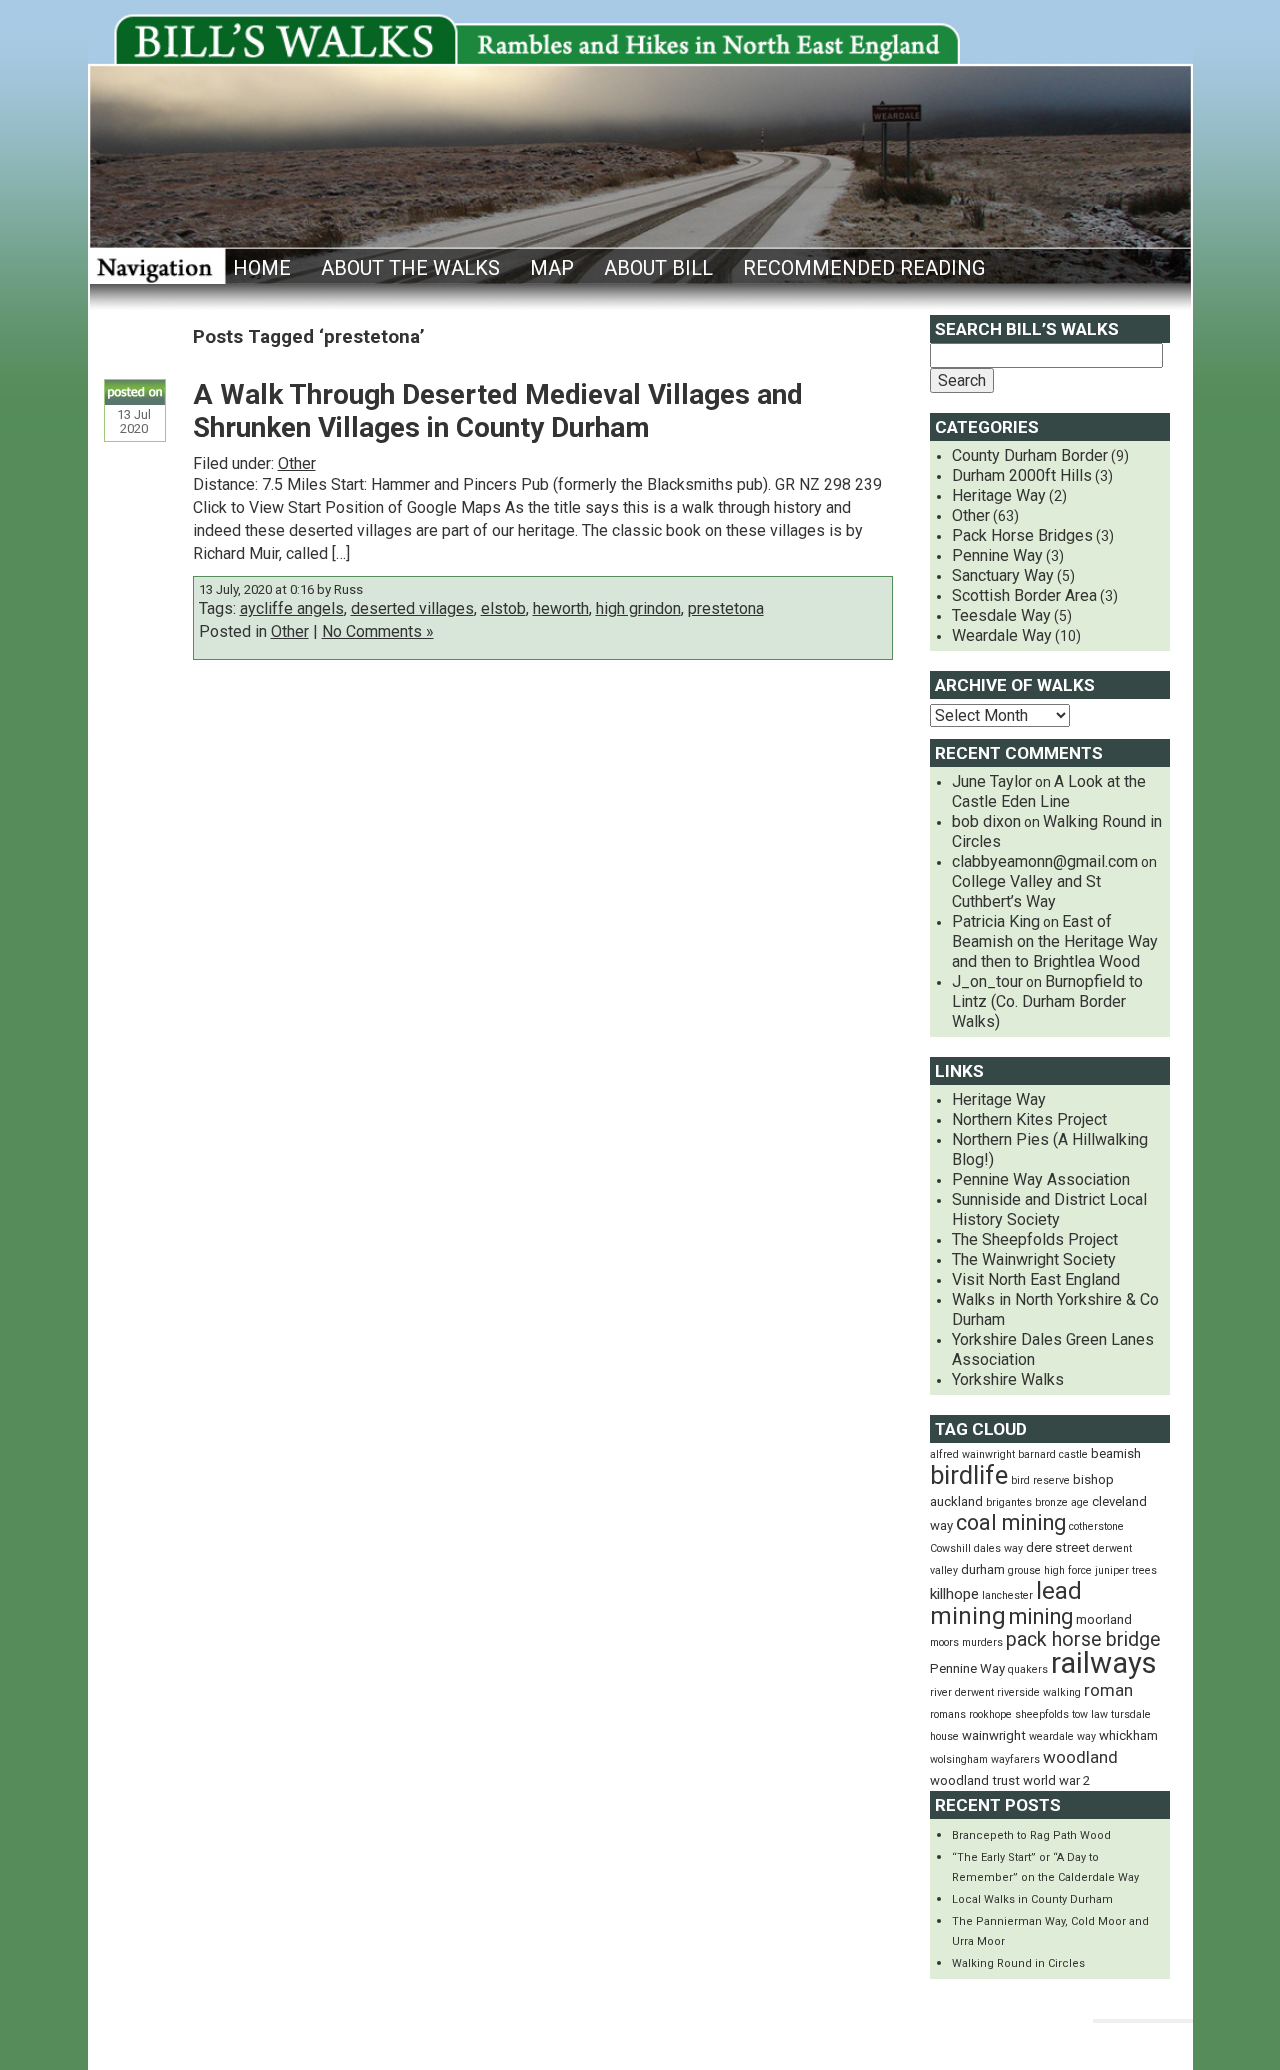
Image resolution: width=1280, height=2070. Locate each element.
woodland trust (975, 1780)
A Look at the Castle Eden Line (1049, 791)
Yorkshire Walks (1008, 1379)
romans (948, 1714)
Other (297, 463)
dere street (1058, 1547)
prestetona (726, 608)
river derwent (962, 1692)
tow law (1090, 1714)
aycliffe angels (292, 608)
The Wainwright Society (1034, 1259)
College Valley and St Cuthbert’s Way (1026, 891)
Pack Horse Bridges (1022, 535)
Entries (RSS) (864, 2040)
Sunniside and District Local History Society (1049, 1209)
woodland (1080, 1757)
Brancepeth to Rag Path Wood (1031, 1835)
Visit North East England (1036, 1279)
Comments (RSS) (1011, 2040)
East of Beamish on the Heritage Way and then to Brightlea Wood (1055, 941)
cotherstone (1096, 1526)
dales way (998, 1548)
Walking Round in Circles (1018, 1963)
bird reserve (1040, 1480)
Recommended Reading (864, 268)
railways (1104, 1663)
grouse (1024, 1570)
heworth (561, 608)
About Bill (658, 268)
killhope (954, 1594)
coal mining (1011, 1522)
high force (1068, 1570)
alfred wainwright (972, 1454)
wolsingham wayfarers (985, 1759)
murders (982, 1642)
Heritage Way (999, 495)
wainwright (994, 1735)
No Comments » (378, 631)
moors (944, 1642)
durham (983, 1569)
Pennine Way (997, 555)
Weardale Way (1002, 635)
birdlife (969, 1475)
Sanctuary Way (1003, 575)
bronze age (1062, 1502)
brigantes (1009, 1502)
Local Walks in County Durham (1032, 1899)
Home (262, 268)
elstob (503, 608)
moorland (1104, 1619)
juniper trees (1126, 1570)
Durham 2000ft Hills (1022, 475)
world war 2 (1056, 1780)
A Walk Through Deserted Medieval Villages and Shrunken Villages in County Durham (498, 411)
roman (1108, 1690)
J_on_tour (987, 981)
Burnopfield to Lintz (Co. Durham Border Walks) (1047, 1001)
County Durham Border (1030, 455)
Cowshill (950, 1548)
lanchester (1007, 1595)
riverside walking (1039, 1692)
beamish (1116, 1453)
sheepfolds (1042, 1714)
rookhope (990, 1714)
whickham (1128, 1735)
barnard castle (1053, 1454)
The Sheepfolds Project (1035, 1239)
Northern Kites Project (1029, 1119)
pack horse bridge (1083, 1639)
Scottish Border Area (1024, 595)
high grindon (638, 608)
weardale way (1062, 1736)
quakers (1028, 1669)
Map (552, 268)
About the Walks (410, 268)
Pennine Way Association (1041, 1179)
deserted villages (412, 608)
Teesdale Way (1001, 615)
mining (1041, 1616)
